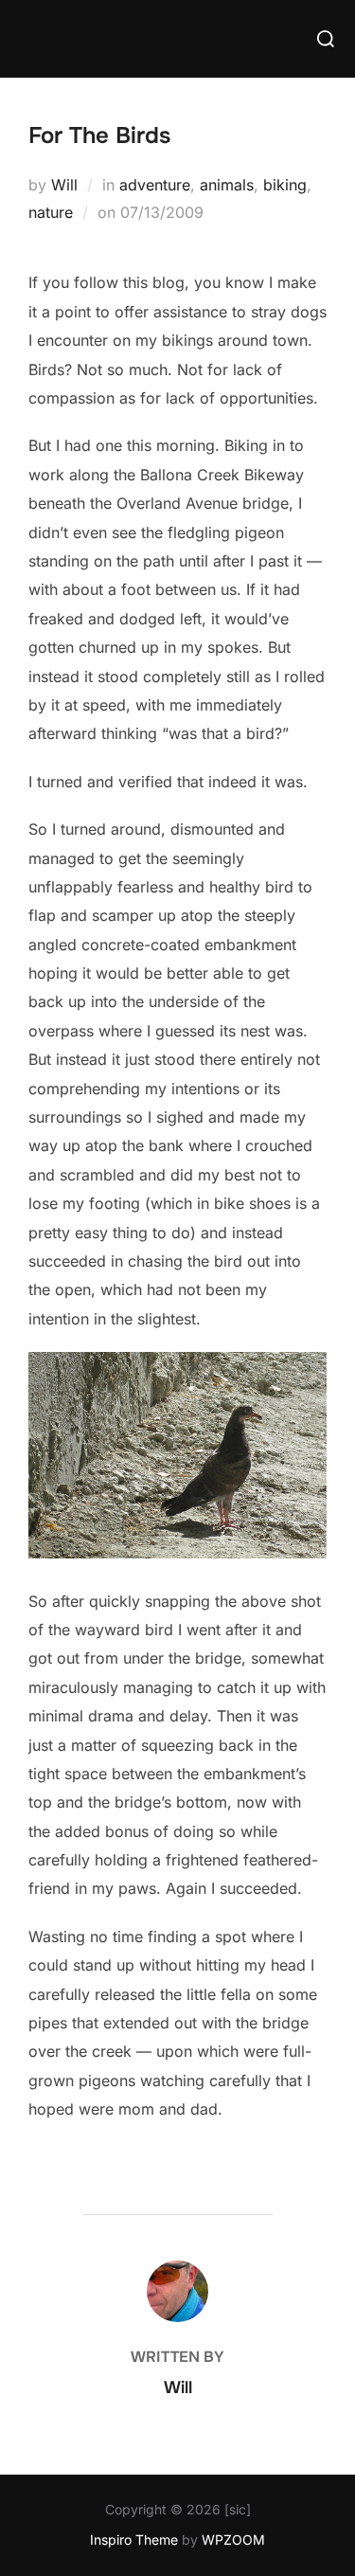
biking (285, 185)
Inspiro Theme (134, 2540)
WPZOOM (233, 2540)
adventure (155, 185)
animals (227, 185)
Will (64, 185)
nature (51, 212)
